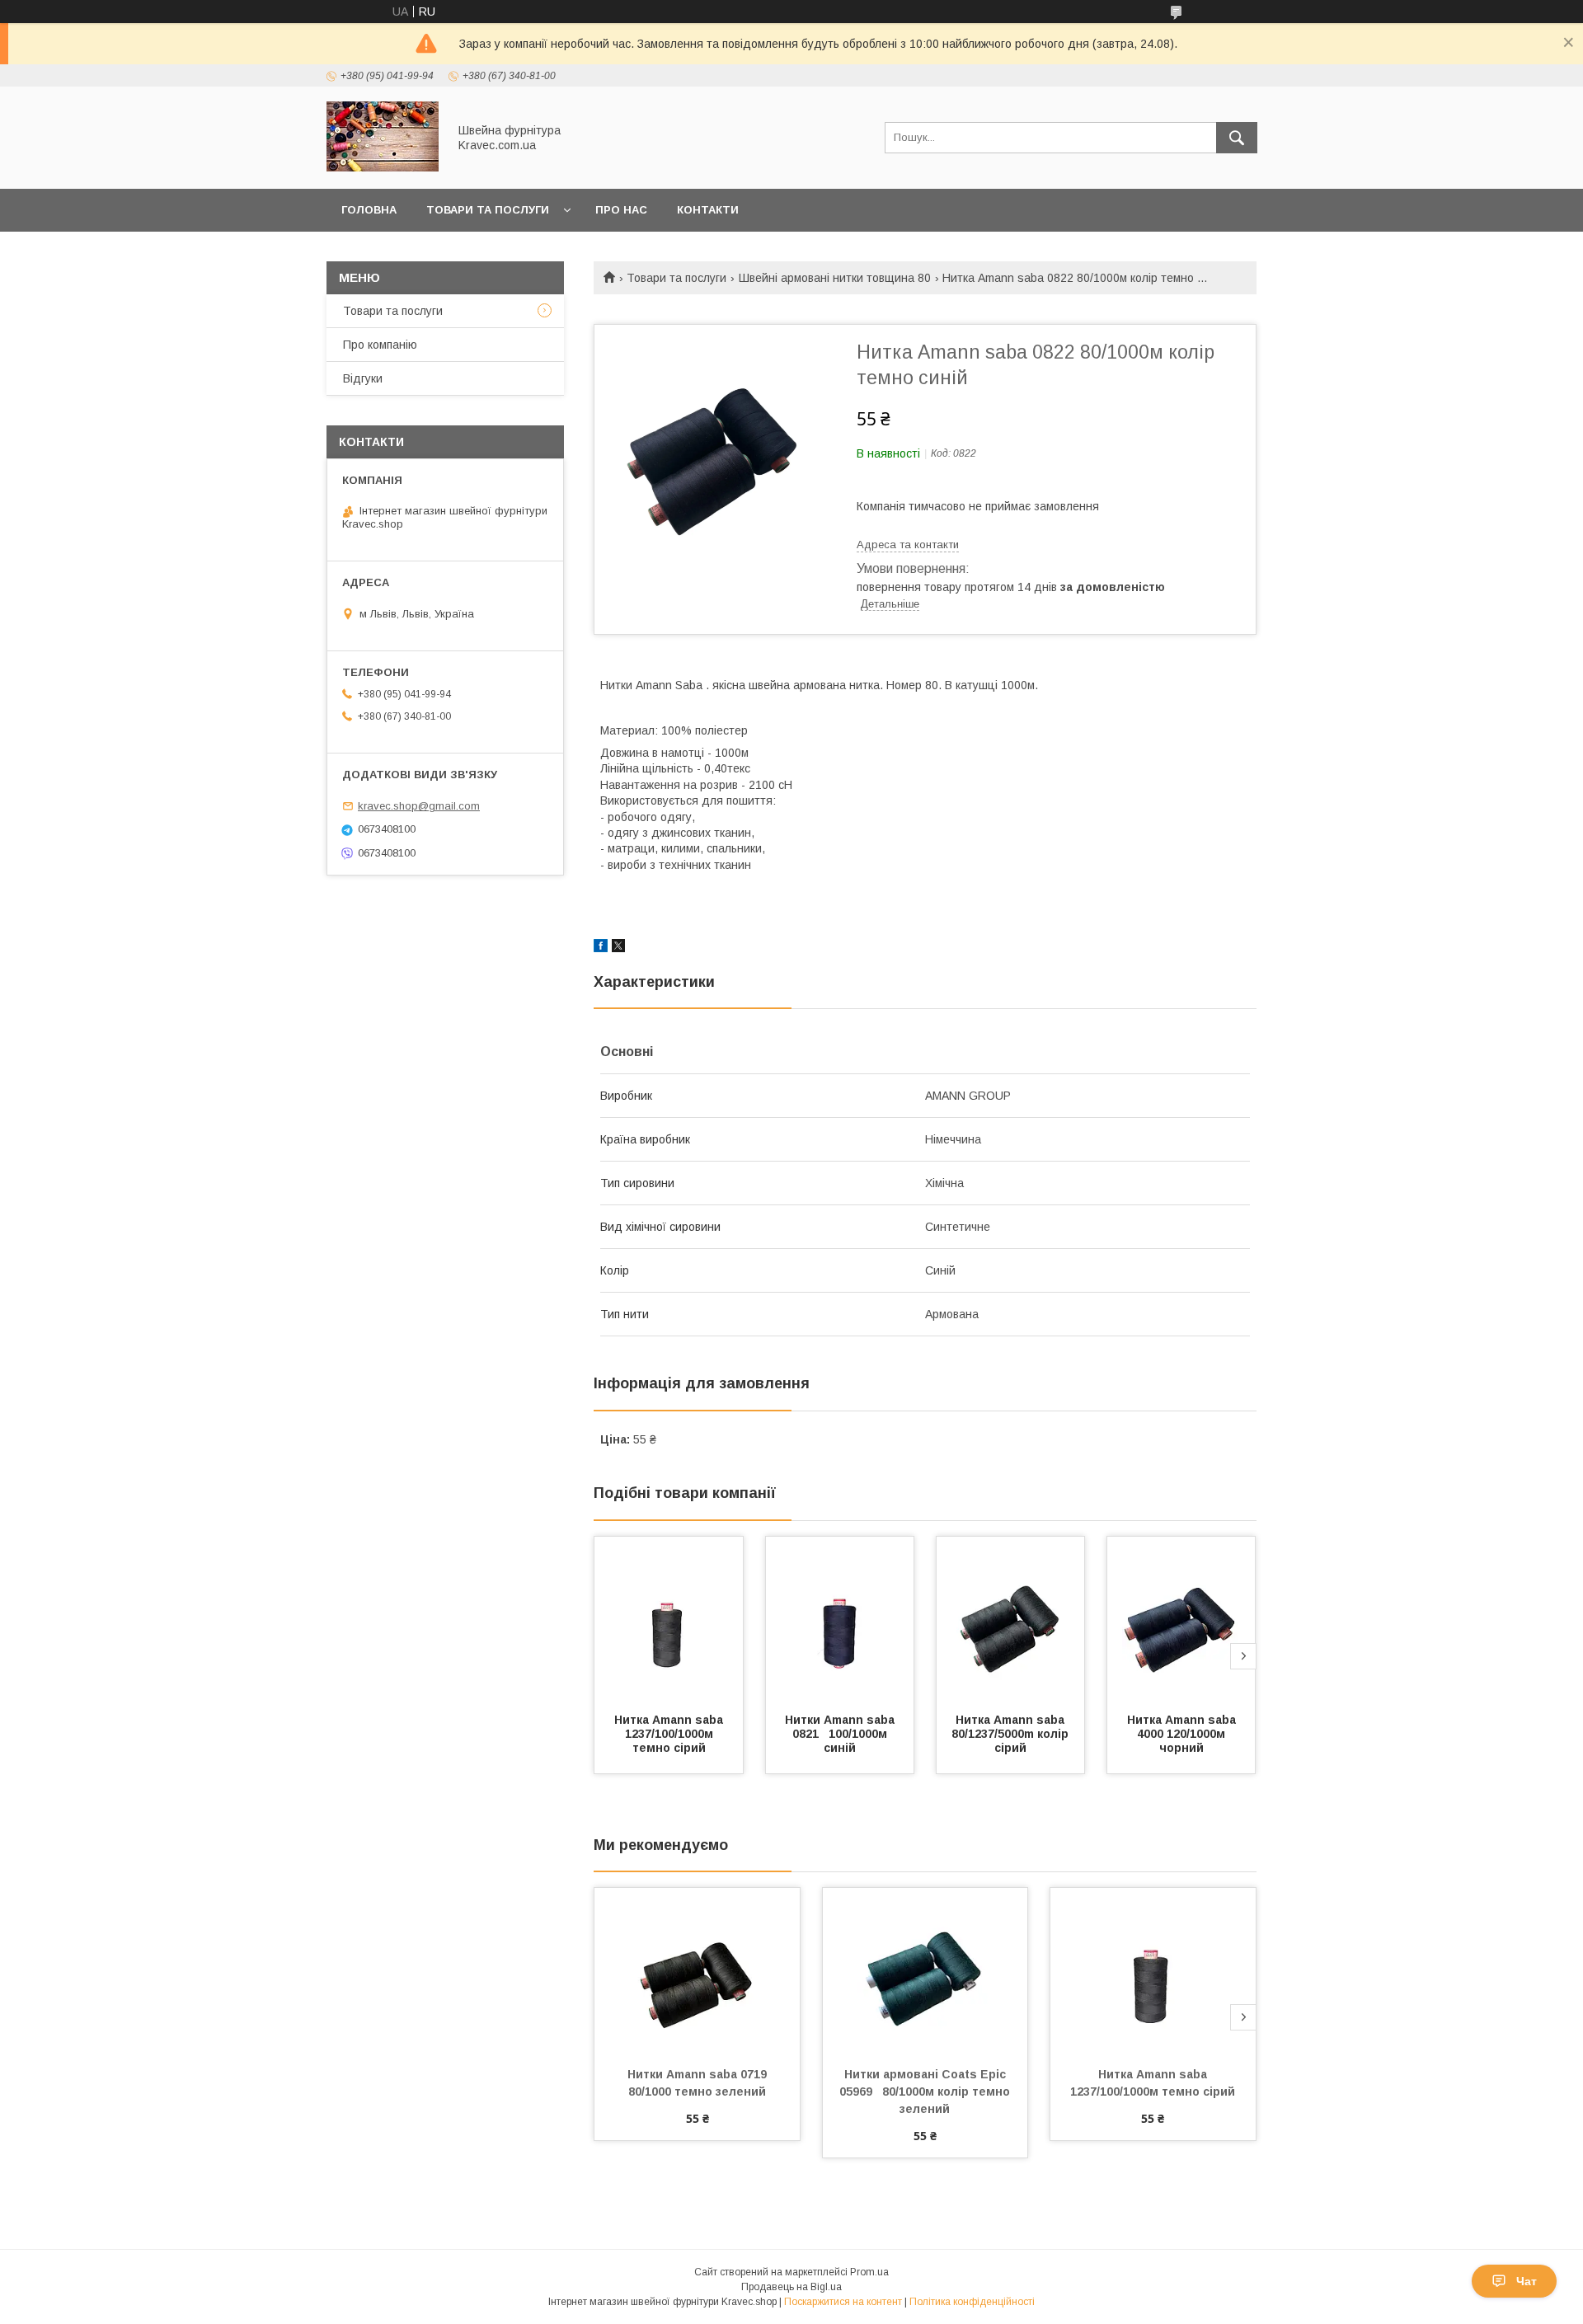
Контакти (708, 210)
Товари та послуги (488, 210)
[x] (618, 948)
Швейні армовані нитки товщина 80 (835, 278)
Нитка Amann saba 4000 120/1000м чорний (1183, 1734)
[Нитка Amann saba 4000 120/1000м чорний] (1181, 1619)
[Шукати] (1237, 138)
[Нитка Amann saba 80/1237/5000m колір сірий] (1011, 1619)
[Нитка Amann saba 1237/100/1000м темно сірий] (669, 1619)
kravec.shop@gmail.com (419, 806)
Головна (369, 210)
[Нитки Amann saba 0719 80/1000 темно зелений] (697, 1970)
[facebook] (601, 948)
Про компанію (380, 345)
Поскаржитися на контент (843, 2302)
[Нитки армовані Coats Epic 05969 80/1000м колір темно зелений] (925, 1970)
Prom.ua (869, 2272)
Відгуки (363, 378)
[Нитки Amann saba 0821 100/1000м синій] (840, 1619)
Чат (1527, 2281)
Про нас (621, 210)
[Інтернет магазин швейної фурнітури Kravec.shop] (383, 167)
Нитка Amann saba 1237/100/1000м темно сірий (670, 1734)
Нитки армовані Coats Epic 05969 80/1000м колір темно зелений (926, 2092)
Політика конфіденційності (972, 2302)
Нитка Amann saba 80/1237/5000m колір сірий (1012, 1734)
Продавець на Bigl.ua (791, 2287)
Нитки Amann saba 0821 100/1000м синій (841, 1734)
